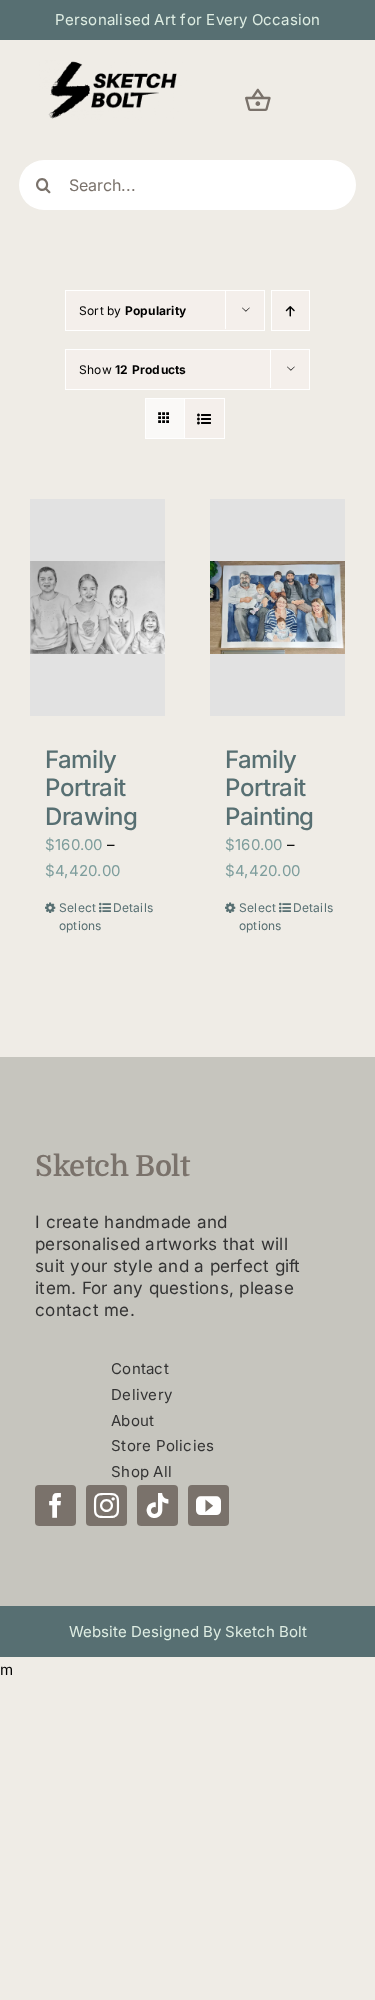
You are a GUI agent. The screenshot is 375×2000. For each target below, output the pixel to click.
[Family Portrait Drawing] (97, 607)
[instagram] (106, 1505)
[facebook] (55, 1505)
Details (131, 907)
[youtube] (208, 1505)
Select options (77, 916)
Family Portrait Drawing (91, 788)
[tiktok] (157, 1505)
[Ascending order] (290, 310)
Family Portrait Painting (269, 788)
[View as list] (204, 418)
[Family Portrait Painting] (277, 607)
